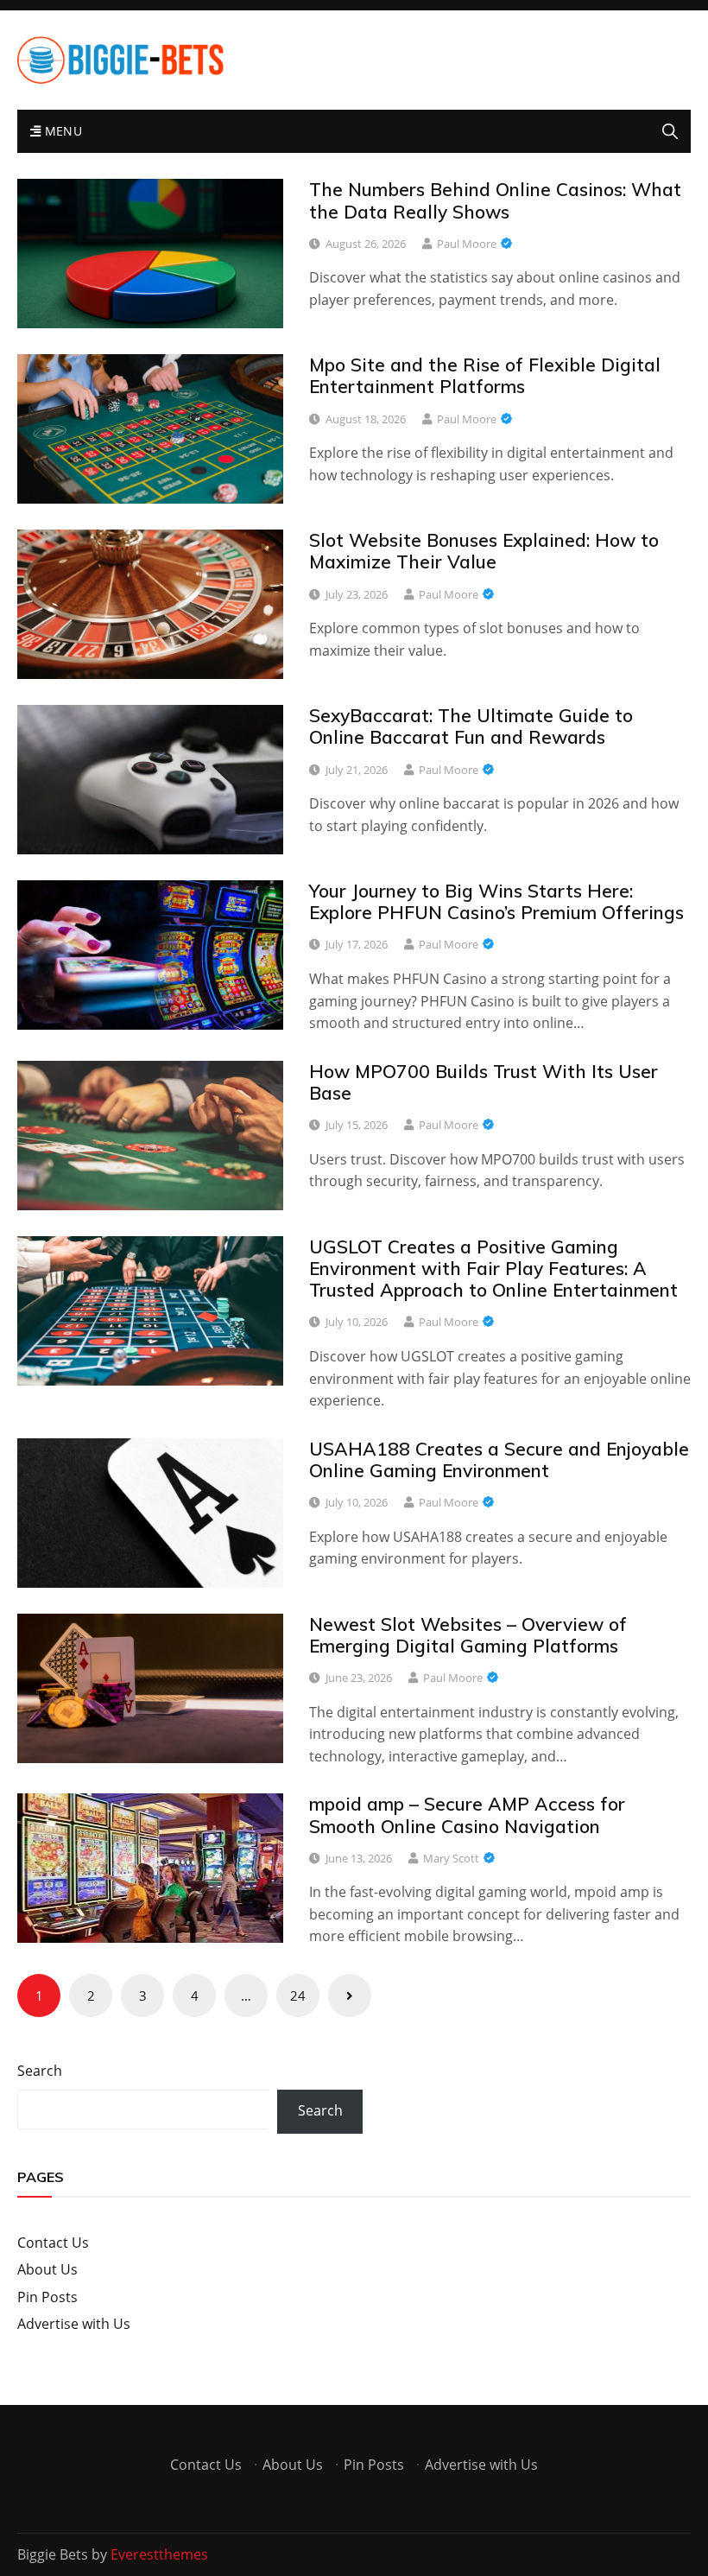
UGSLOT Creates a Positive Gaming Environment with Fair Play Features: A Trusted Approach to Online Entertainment (493, 1268)
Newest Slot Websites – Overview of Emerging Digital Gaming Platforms (468, 1635)
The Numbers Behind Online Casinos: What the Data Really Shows (495, 200)
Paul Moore (467, 244)
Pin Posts (47, 2297)
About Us (47, 2269)
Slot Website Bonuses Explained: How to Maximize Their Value (484, 551)
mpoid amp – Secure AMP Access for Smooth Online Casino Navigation (467, 1815)
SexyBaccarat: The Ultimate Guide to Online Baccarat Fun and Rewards (471, 726)
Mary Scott (451, 1858)
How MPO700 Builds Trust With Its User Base (484, 1082)
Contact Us (53, 2243)
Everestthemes (159, 2554)
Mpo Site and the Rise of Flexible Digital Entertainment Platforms (485, 375)
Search (40, 2071)
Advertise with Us (74, 2324)
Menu (61, 131)
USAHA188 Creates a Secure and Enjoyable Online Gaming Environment (499, 1459)
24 (298, 1995)
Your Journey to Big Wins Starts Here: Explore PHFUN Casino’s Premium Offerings (496, 901)
